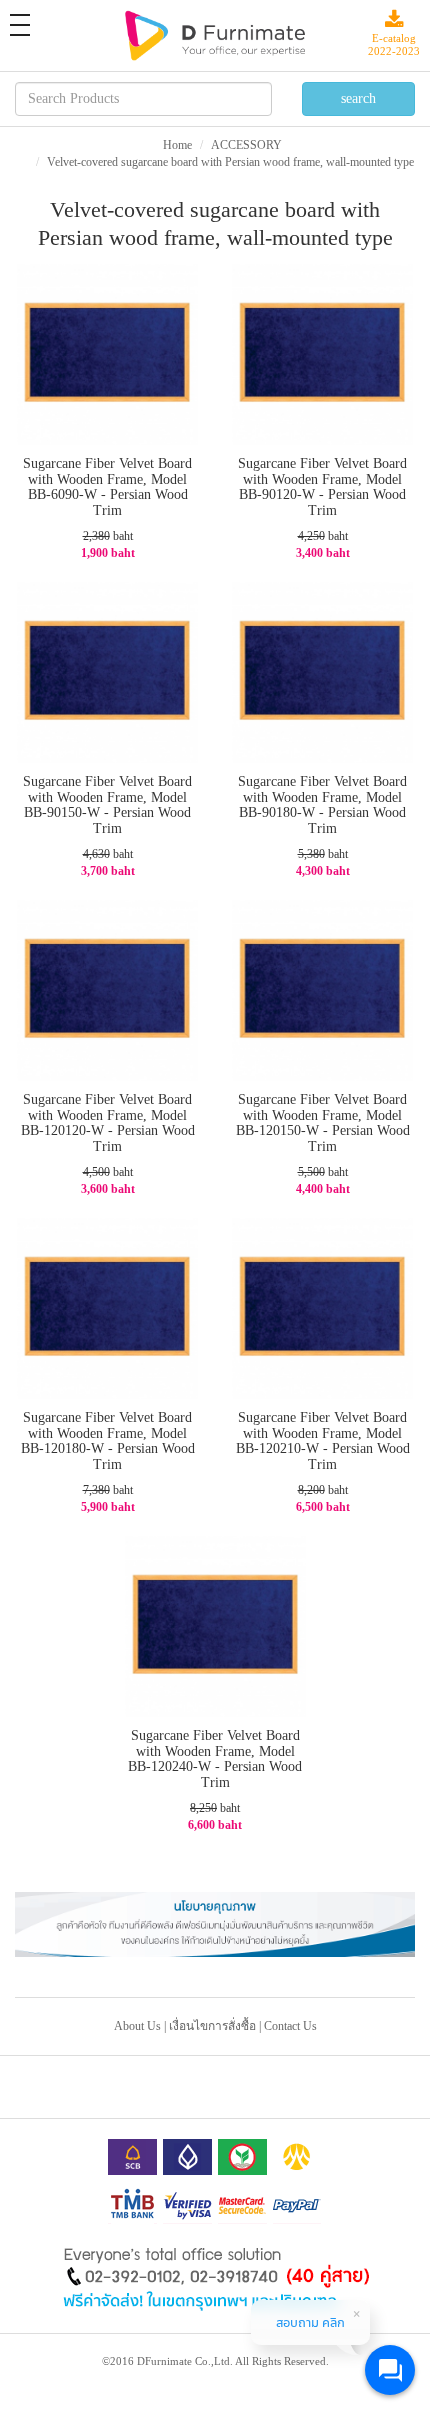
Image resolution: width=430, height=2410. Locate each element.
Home (177, 145)
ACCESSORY (246, 145)
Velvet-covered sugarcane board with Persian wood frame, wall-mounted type (230, 162)
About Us (137, 2026)
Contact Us (290, 2026)
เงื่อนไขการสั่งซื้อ (212, 2026)
